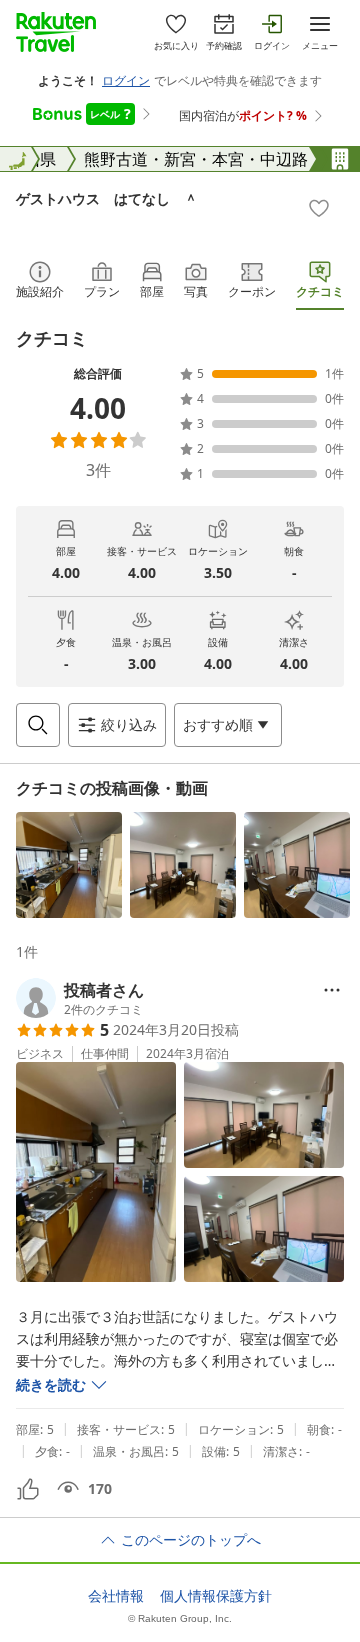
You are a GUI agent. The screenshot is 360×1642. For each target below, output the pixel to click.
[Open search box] (38, 725)
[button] (69, 865)
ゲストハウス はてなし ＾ (107, 198)
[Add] (319, 208)
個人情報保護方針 (216, 1596)
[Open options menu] (332, 990)
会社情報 (116, 1596)
